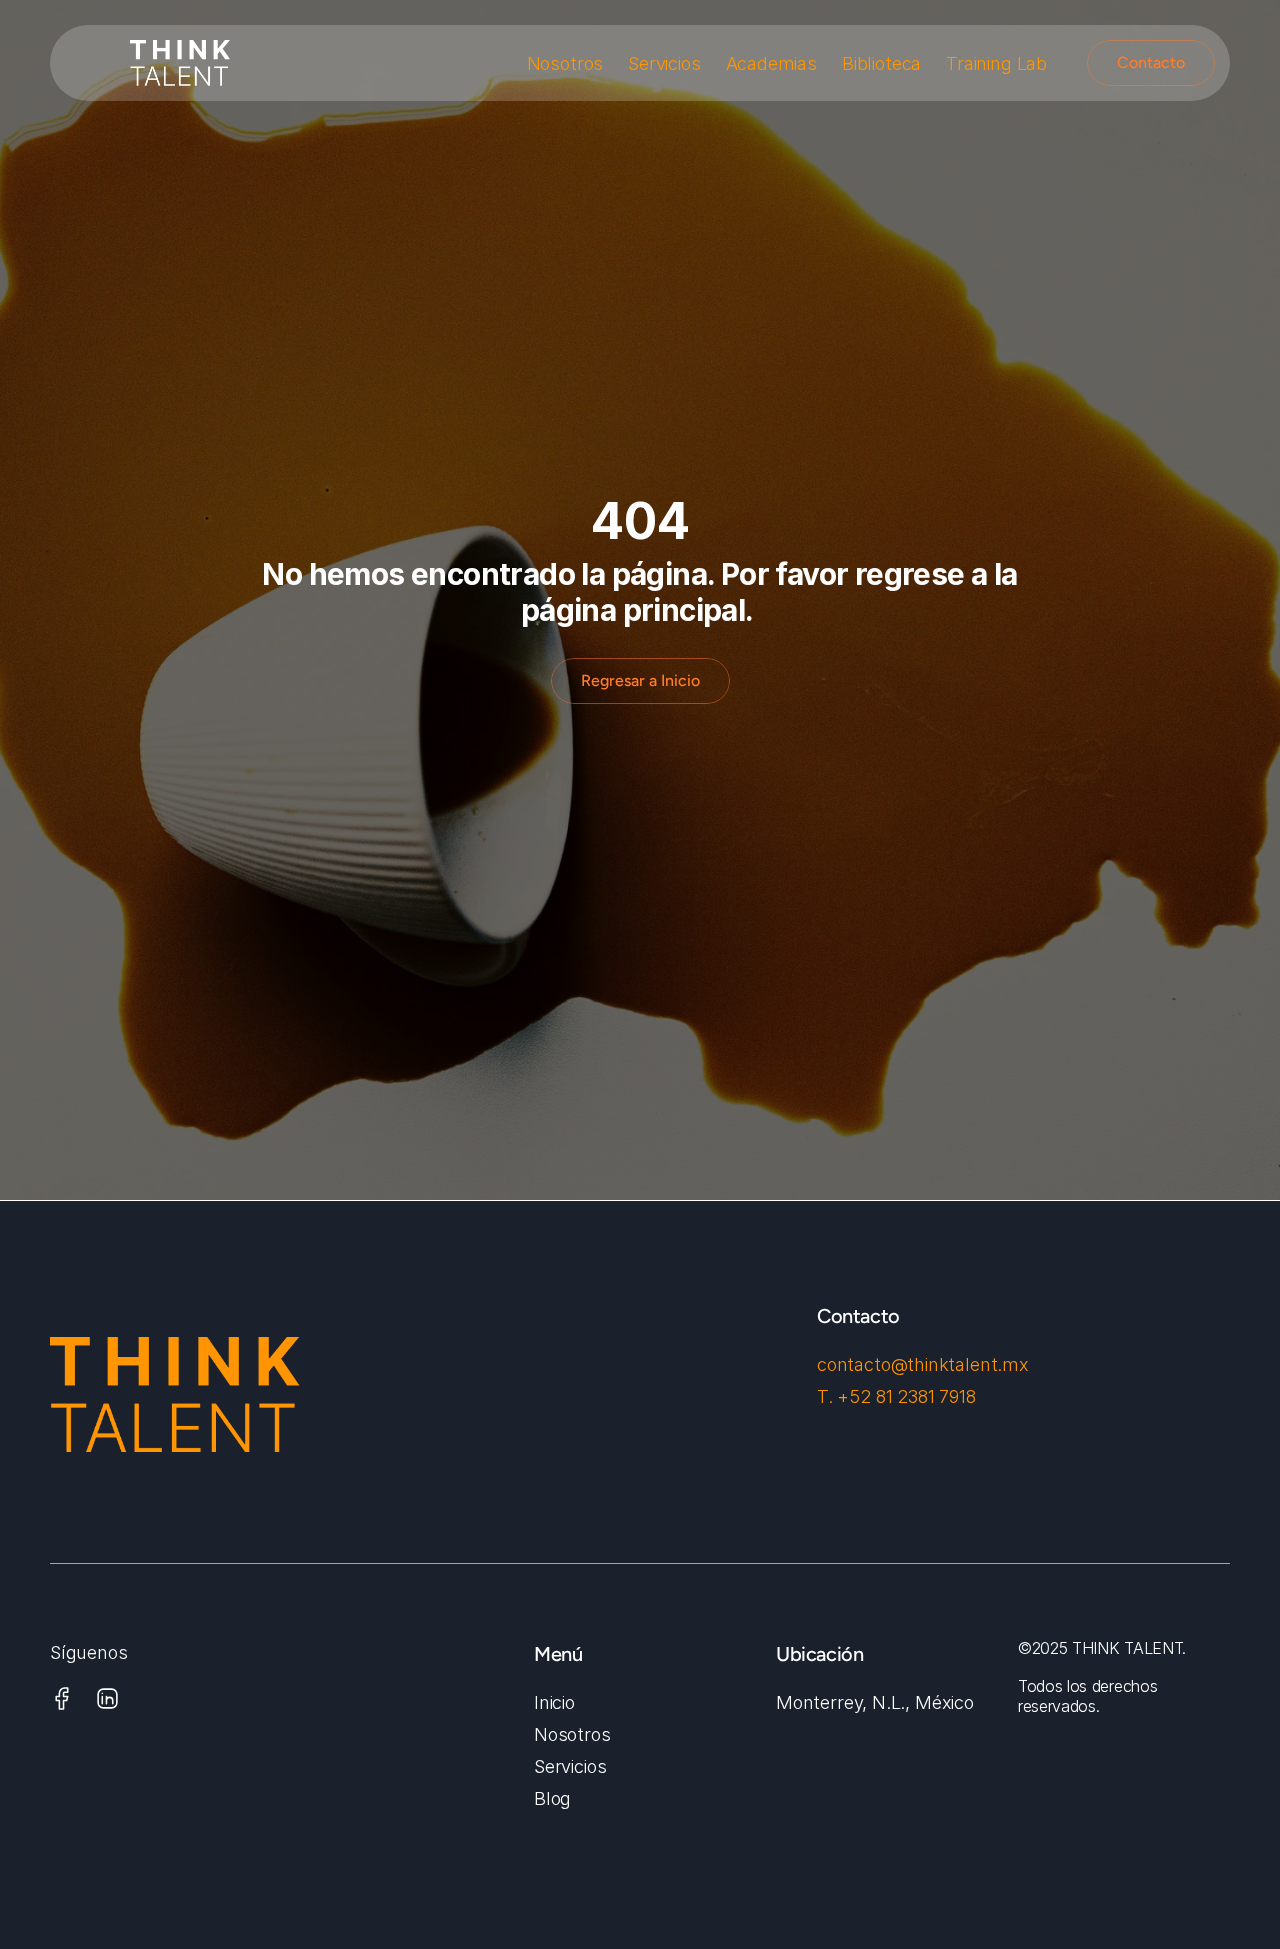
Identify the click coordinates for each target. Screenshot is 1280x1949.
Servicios (664, 63)
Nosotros (565, 63)
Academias (771, 63)
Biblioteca (881, 63)
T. (827, 1396)
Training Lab (996, 63)
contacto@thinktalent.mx (923, 1364)
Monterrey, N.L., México (875, 1702)
